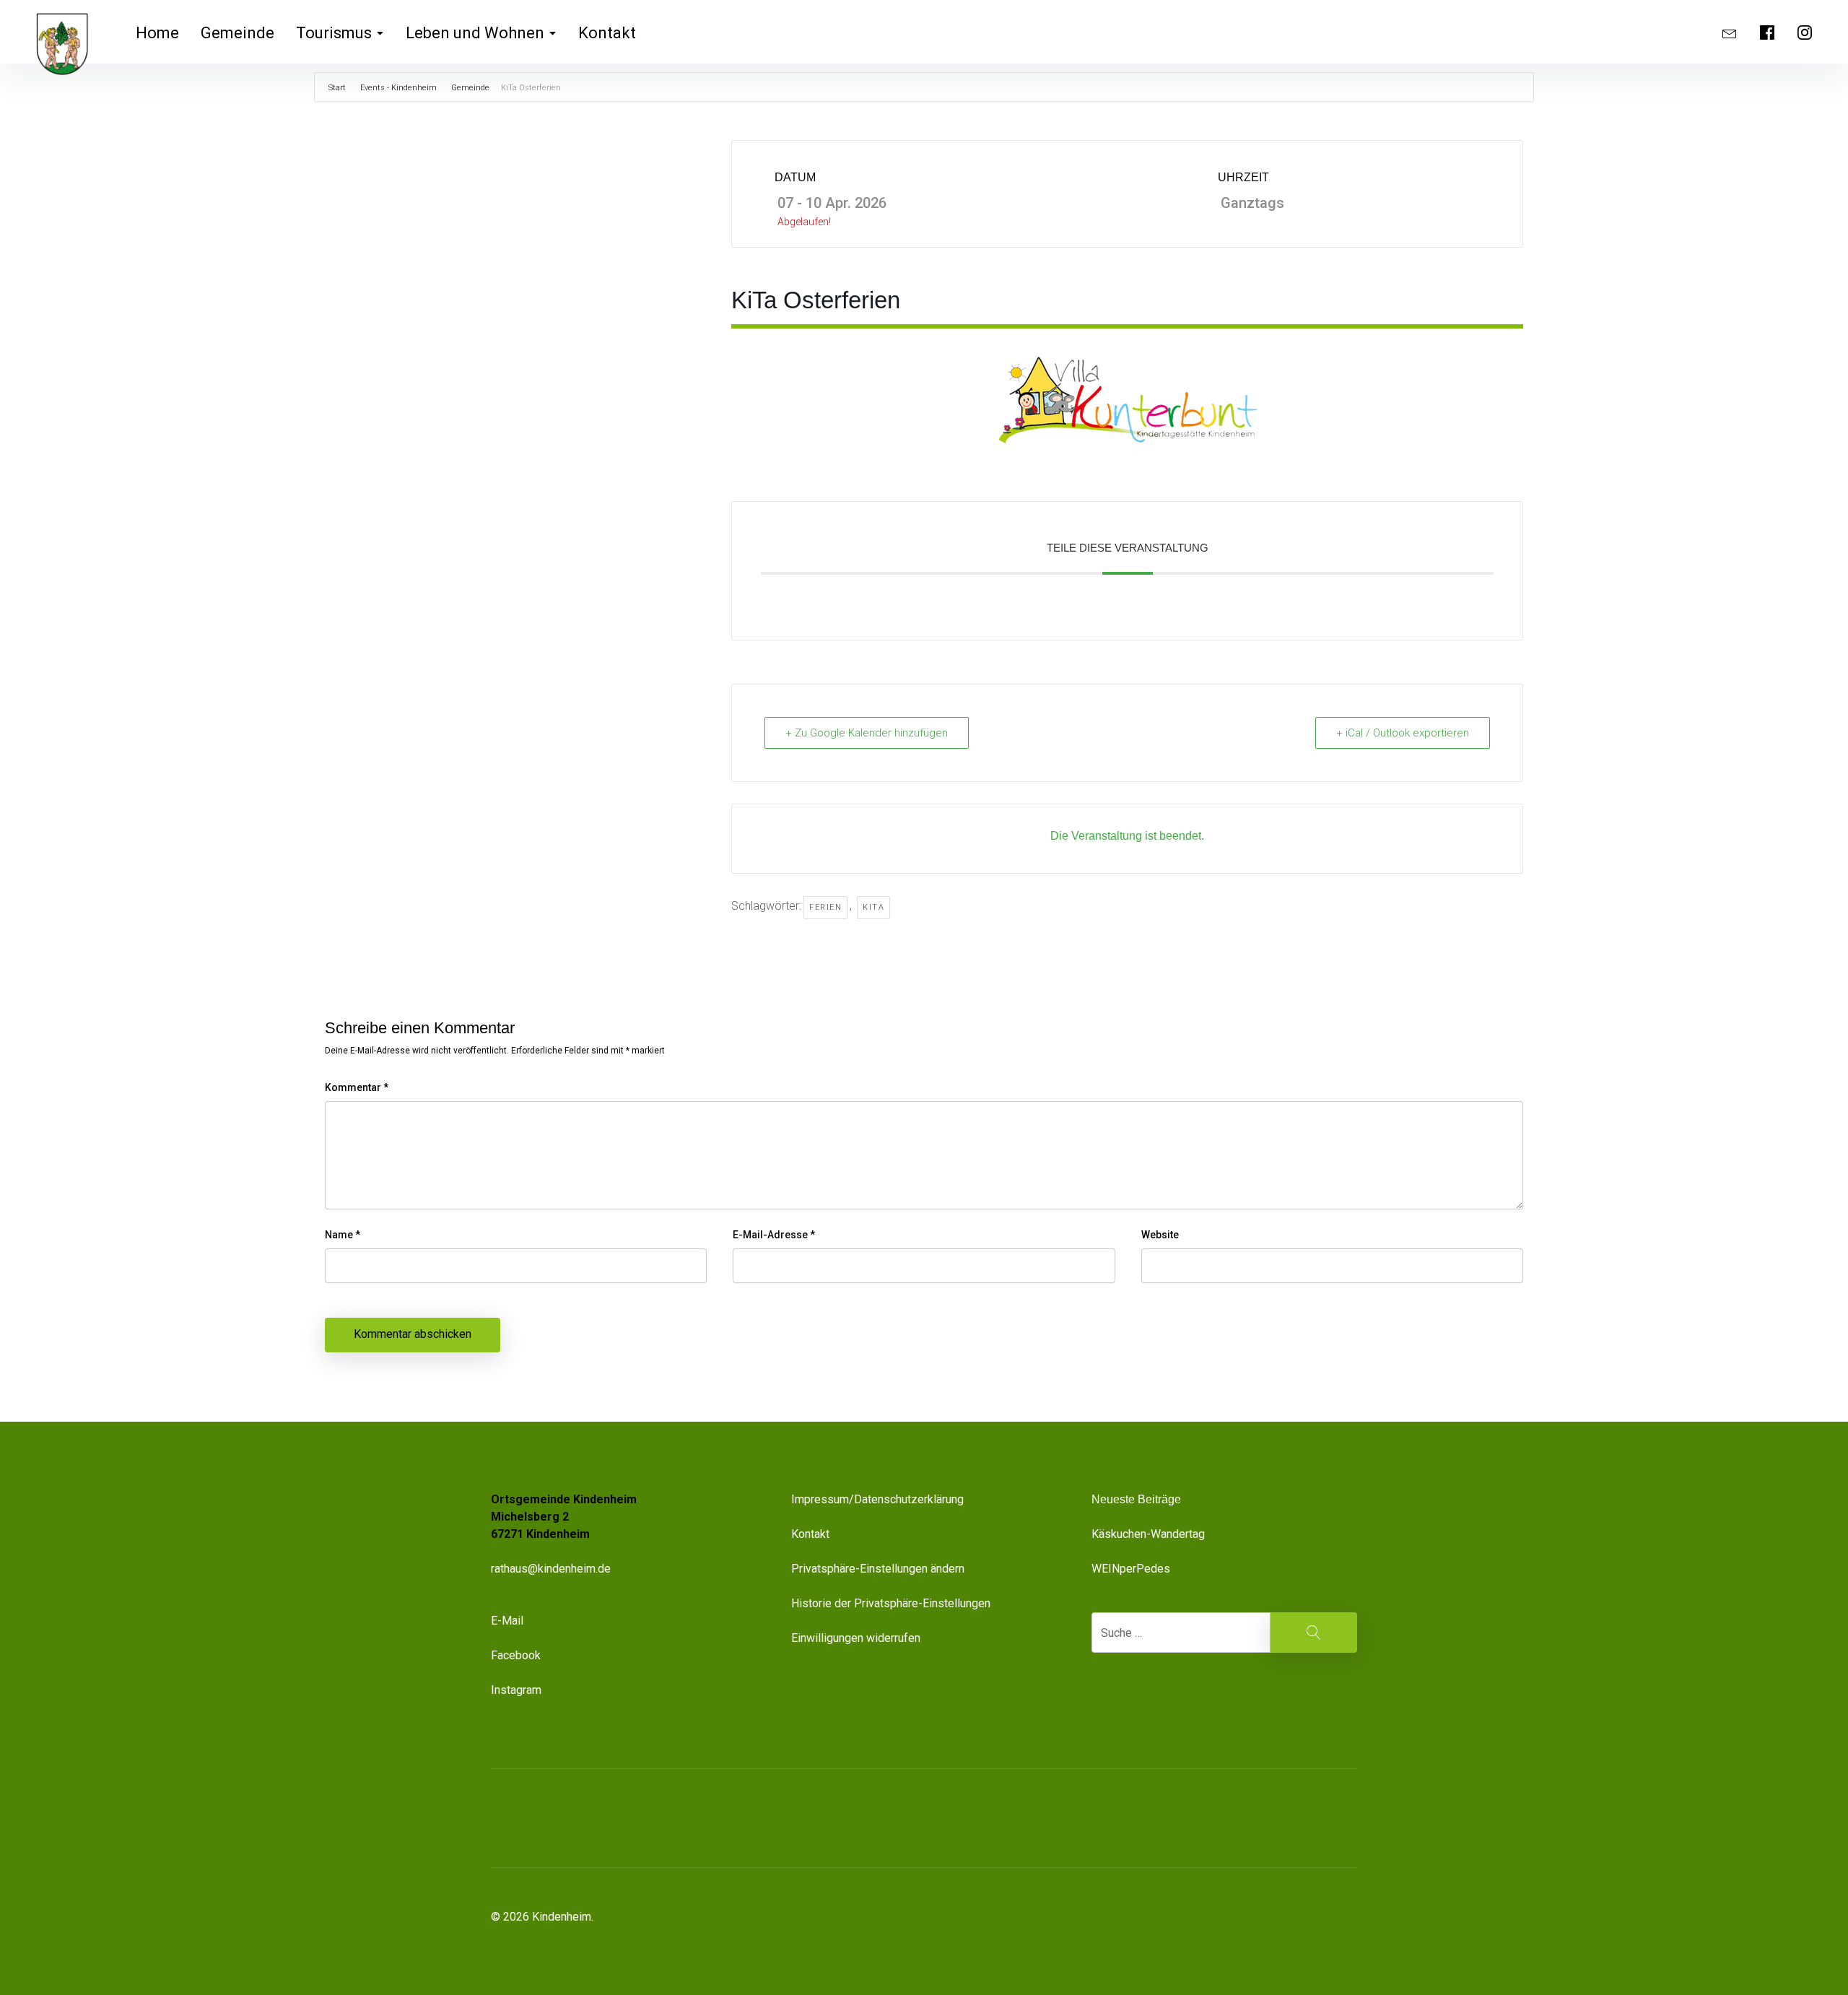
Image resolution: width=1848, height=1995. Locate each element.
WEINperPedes (1131, 1569)
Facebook (516, 1655)
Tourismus (334, 33)
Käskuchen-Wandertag (1148, 1534)
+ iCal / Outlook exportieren (1403, 733)
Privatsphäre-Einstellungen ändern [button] (878, 1569)
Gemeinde (237, 33)
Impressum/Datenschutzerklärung (877, 1499)
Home (157, 33)
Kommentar (357, 1087)
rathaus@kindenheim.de (552, 1569)
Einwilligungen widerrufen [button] (856, 1638)
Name (343, 1235)
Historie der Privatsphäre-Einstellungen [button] (891, 1603)
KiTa (873, 907)
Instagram (516, 1690)
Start (338, 88)
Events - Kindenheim (398, 88)
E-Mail (507, 1621)
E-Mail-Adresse (774, 1235)
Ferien (825, 907)
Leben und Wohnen (475, 33)
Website (1160, 1235)
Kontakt (607, 33)
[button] (1273, 1818)
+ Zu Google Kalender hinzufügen (867, 733)
